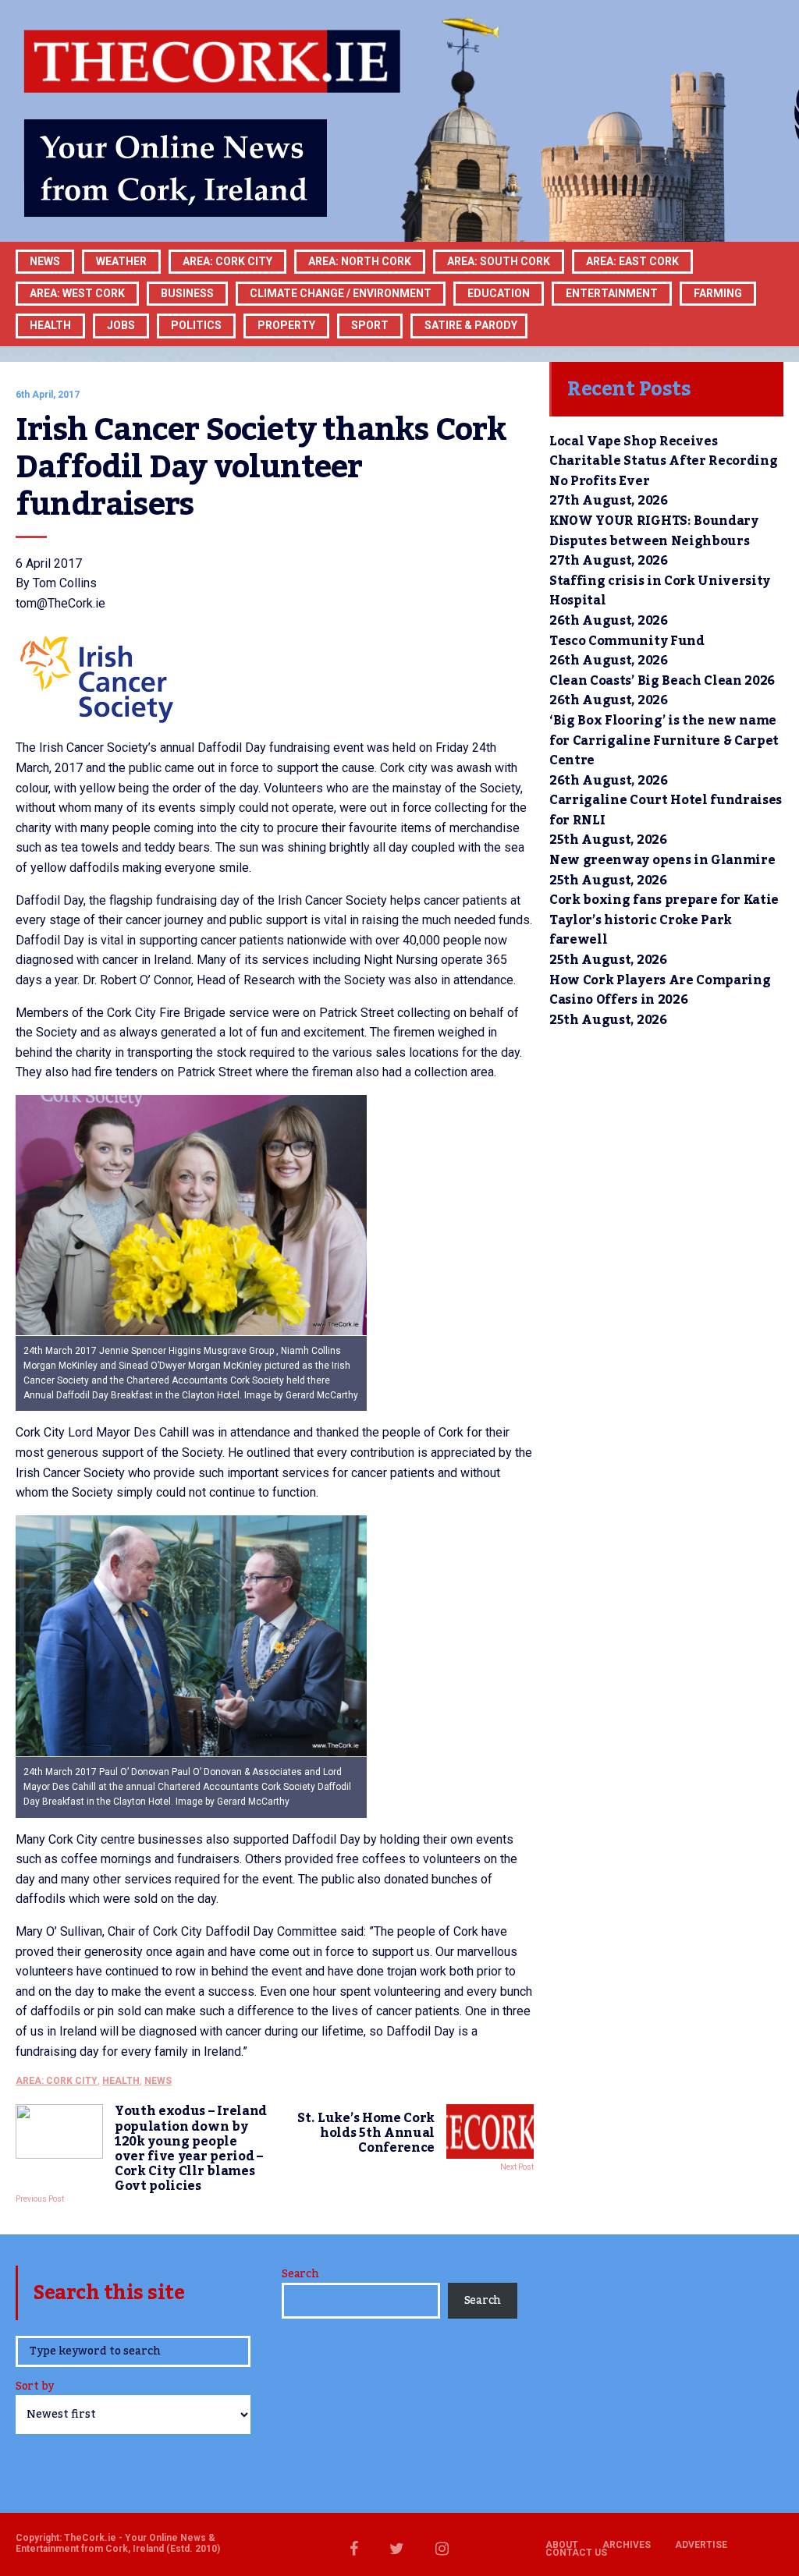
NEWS (158, 2081)
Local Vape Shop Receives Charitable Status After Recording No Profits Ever (663, 461)
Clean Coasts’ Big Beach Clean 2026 (662, 681)
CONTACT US (576, 2553)
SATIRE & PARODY (471, 325)
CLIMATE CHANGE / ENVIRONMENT (341, 293)
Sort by (35, 2388)
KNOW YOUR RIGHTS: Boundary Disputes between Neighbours (654, 531)
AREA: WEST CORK (77, 293)
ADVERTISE (701, 2545)
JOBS (121, 325)
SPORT (370, 325)
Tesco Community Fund (627, 641)
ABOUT (562, 2545)
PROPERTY (286, 325)
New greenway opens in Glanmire (662, 860)
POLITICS (196, 325)
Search (300, 2274)
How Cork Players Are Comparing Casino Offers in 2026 (660, 990)
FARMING (718, 293)
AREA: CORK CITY (227, 261)
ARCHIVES (627, 2545)
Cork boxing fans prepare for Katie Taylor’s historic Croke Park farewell (664, 920)
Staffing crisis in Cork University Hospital (660, 591)
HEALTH (50, 325)
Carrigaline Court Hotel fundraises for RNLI (666, 810)
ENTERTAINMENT (612, 293)
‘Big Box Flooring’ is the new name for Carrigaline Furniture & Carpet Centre (664, 741)
